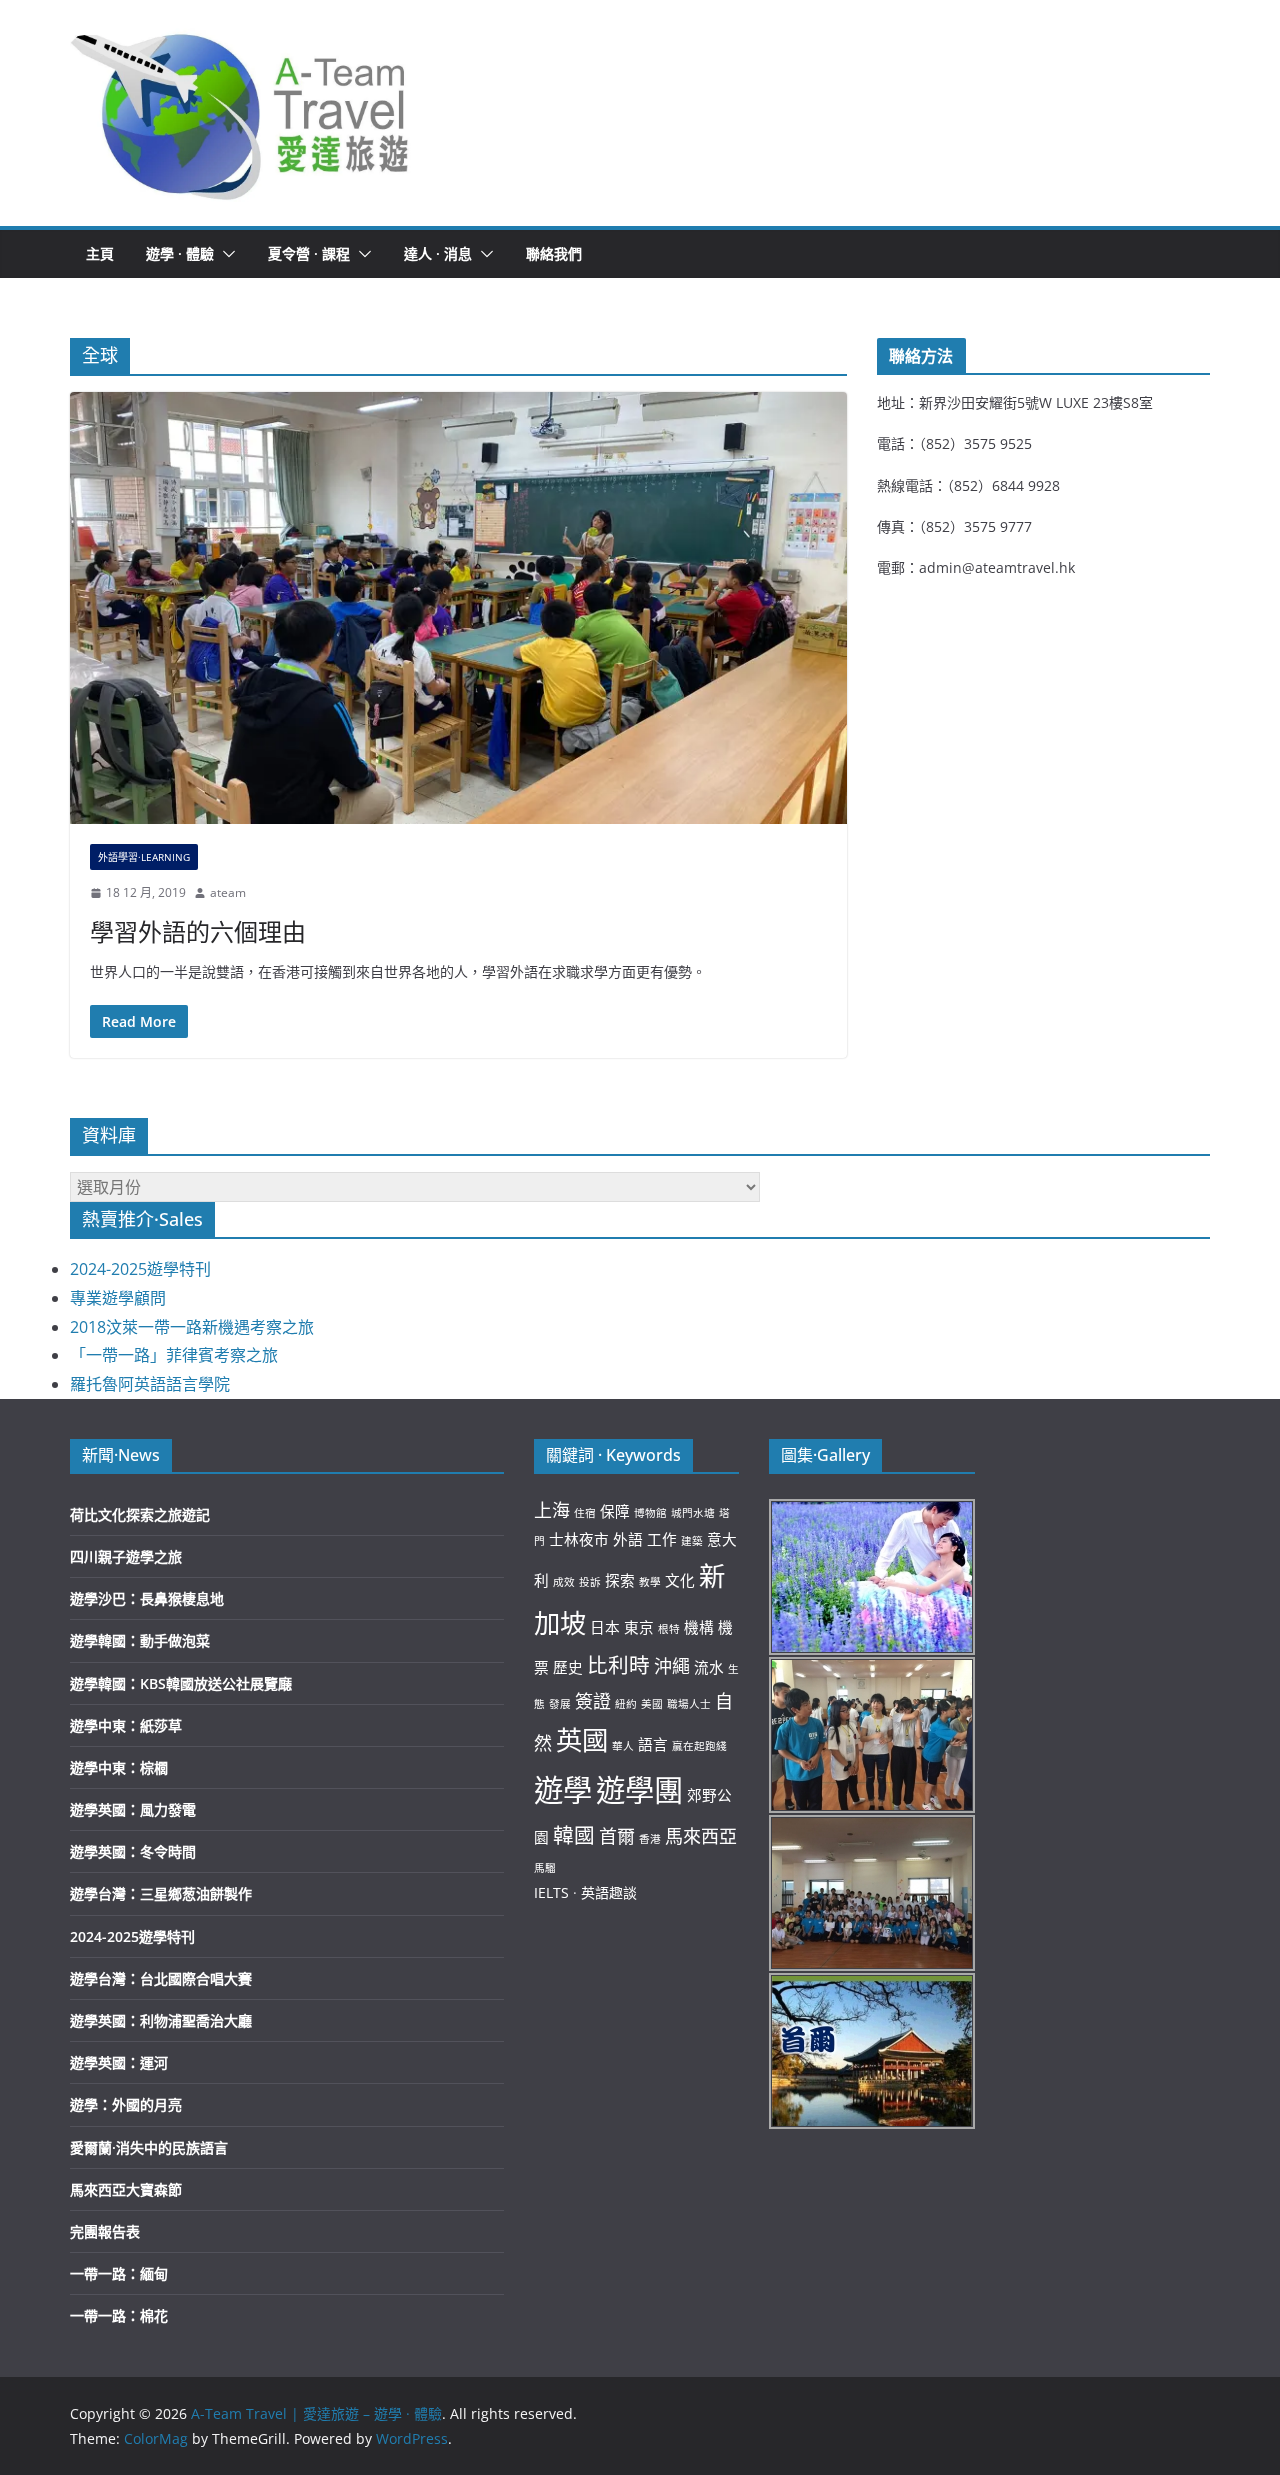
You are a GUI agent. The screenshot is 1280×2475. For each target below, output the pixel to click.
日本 (605, 1627)
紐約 (626, 1704)
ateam (228, 892)
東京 (639, 1627)
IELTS (551, 1892)
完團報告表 (105, 2231)
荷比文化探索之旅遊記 (140, 1514)
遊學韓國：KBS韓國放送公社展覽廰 (181, 1683)
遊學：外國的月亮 (126, 2104)
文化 (680, 1580)
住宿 (585, 1513)
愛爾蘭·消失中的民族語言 (149, 2147)
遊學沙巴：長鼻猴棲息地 (147, 1598)
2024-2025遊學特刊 (140, 1269)
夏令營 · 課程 (309, 253)
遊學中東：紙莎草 (126, 1725)
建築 (692, 1541)
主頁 (100, 253)
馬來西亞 (701, 1836)
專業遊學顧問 (118, 1298)
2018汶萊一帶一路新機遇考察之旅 (192, 1327)
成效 (564, 1582)
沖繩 (672, 1666)
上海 (552, 1510)
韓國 (574, 1835)
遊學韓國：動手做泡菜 (140, 1640)
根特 (669, 1629)
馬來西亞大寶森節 (126, 2189)
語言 (653, 1744)
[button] (241, 113)
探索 (620, 1580)
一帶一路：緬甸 (119, 2273)
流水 (709, 1667)
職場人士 (689, 1704)
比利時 (618, 1665)
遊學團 (639, 1790)
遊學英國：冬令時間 (133, 1851)
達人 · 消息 (438, 253)
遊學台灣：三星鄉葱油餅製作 (161, 1893)
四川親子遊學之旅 (126, 1556)
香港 (650, 1839)
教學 (650, 1582)
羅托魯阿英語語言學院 (150, 1384)
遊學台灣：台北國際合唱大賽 (161, 1978)
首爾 (617, 1836)
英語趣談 (609, 1892)
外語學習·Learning (144, 857)
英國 (582, 1740)
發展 (560, 1704)
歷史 (568, 1667)
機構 (699, 1627)
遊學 (563, 1790)
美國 (652, 1704)
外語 (628, 1539)
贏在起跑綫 (699, 1746)
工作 (662, 1539)
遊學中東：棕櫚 (119, 1767)
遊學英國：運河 (119, 2062)
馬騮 (545, 1868)
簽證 (593, 1701)
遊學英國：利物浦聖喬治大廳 (161, 2020)
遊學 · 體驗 (180, 253)
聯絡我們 (554, 253)
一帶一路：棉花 (119, 2315)
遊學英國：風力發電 (133, 1809)
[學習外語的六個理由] (458, 608)
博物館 (650, 1513)
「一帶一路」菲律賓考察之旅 (174, 1355)
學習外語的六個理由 (198, 931)
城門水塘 (693, 1513)
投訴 (590, 1582)
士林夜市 (579, 1539)
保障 (615, 1511)
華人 (623, 1746)
